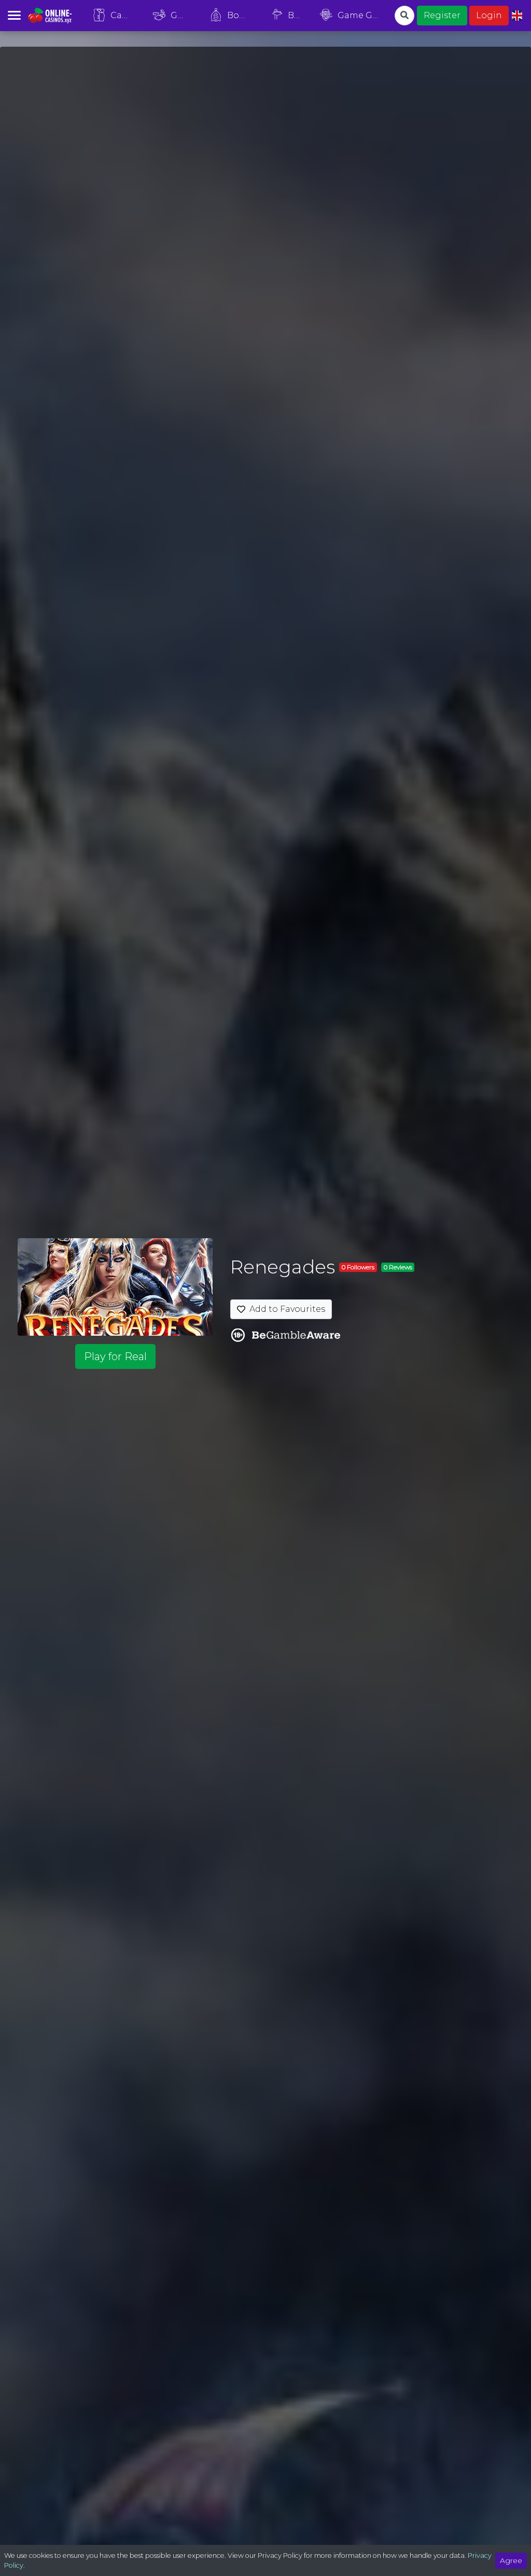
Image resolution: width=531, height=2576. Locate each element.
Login (489, 15)
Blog (297, 15)
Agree (511, 2560)
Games (184, 15)
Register (442, 15)
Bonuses (243, 15)
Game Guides (362, 15)
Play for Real (115, 1356)
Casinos (125, 15)
